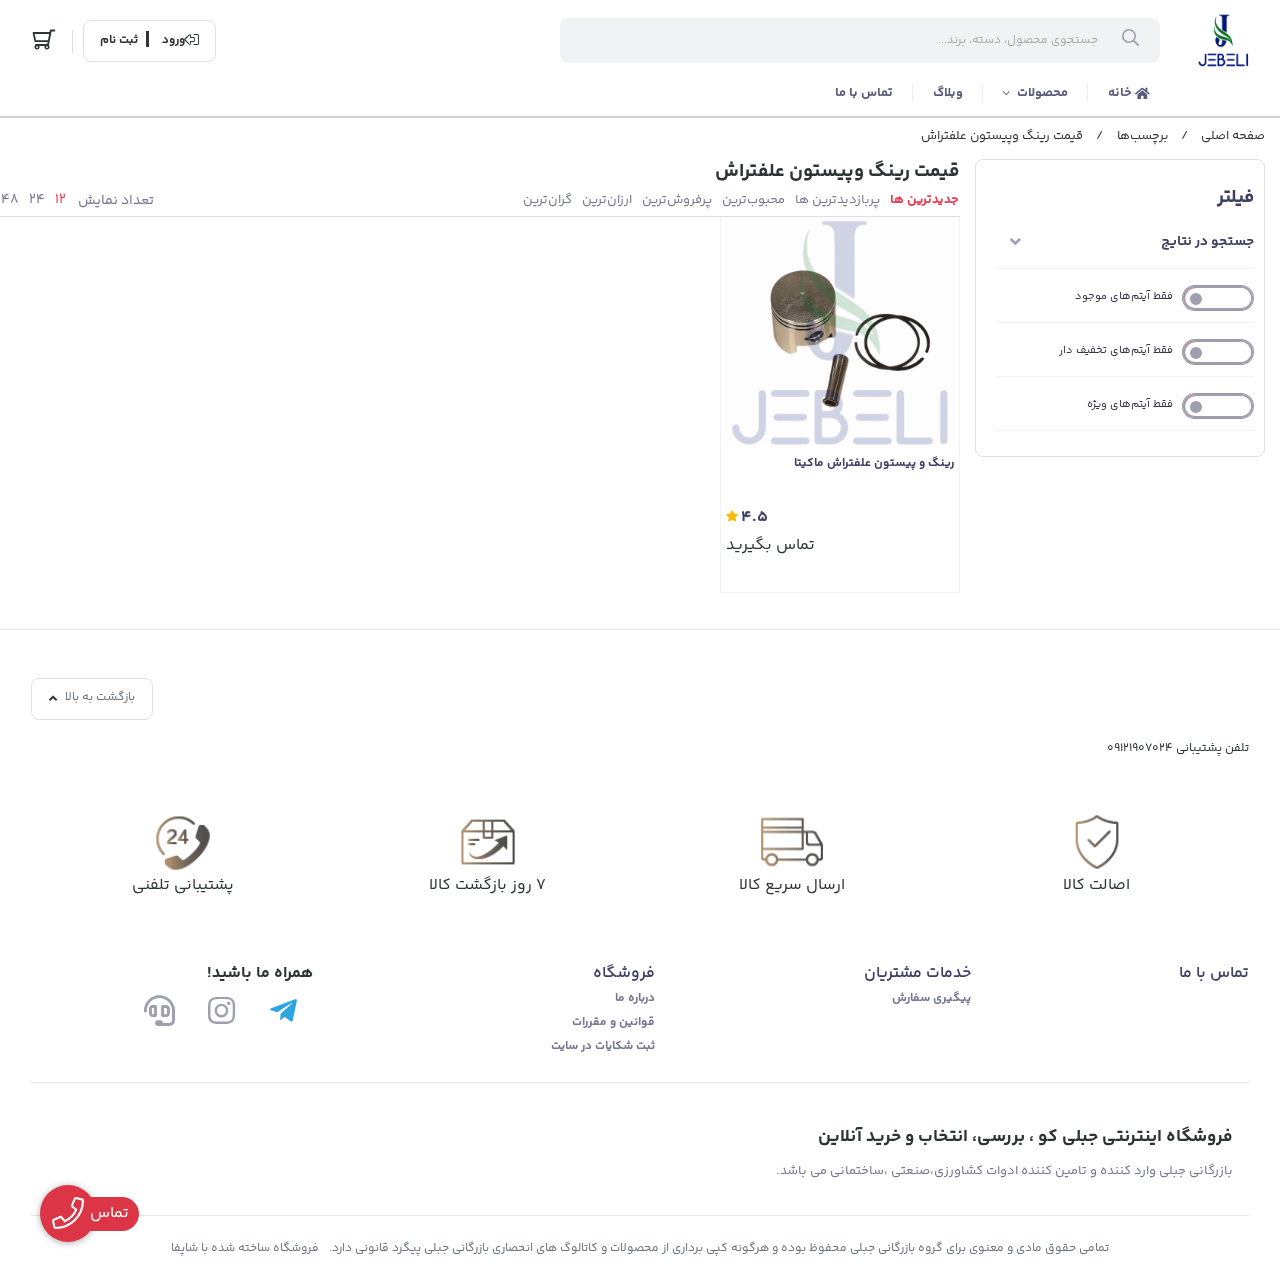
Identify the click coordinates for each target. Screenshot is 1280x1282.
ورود (173, 41)
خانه (1121, 93)
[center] (1130, 41)
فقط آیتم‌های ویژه (1130, 404)
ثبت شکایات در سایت (603, 1046)
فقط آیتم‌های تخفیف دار (1116, 350)
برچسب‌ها (1142, 136)
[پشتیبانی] (159, 1011)
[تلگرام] (284, 1011)
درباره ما (635, 998)
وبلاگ (948, 93)
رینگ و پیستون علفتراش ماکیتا (874, 464)
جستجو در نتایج (1207, 242)
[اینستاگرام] (221, 1011)
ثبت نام (119, 41)
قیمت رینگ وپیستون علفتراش (1002, 136)
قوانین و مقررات (613, 1022)
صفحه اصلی (1233, 136)
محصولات (1042, 93)
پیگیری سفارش (931, 998)
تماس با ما (864, 93)
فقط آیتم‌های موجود (1124, 296)
